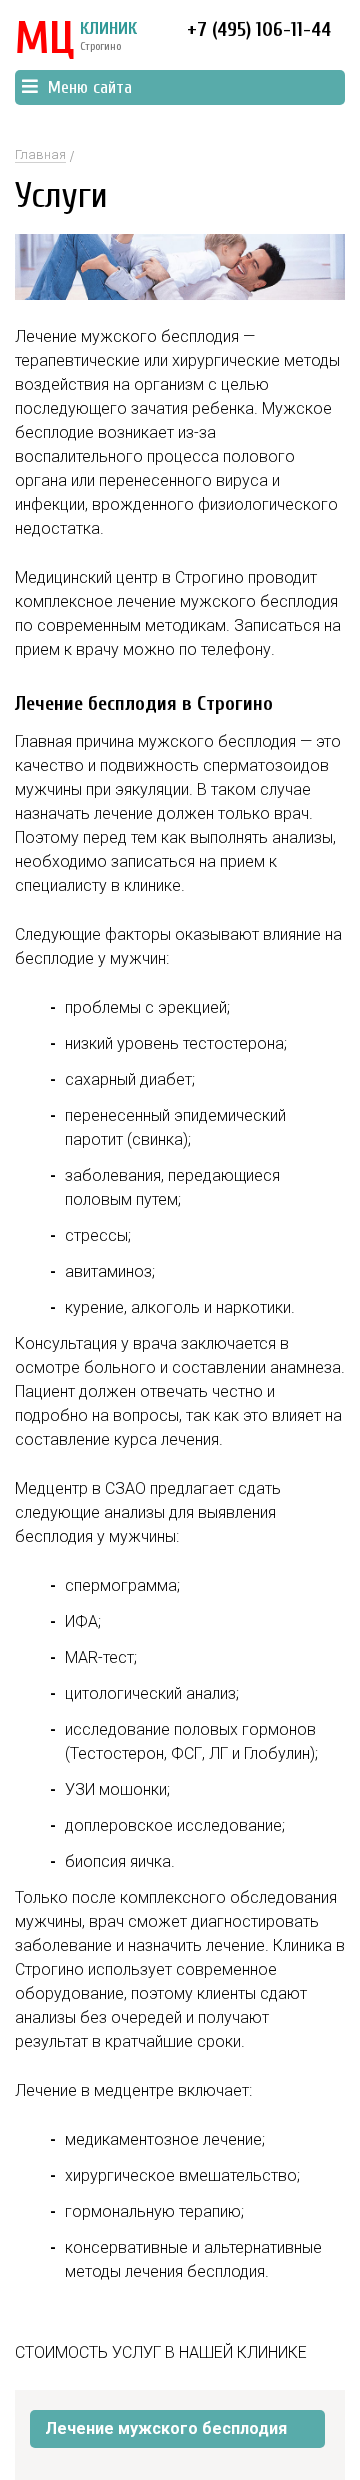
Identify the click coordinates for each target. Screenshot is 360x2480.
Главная (40, 154)
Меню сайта (90, 87)
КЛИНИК (76, 40)
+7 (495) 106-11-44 (259, 29)
